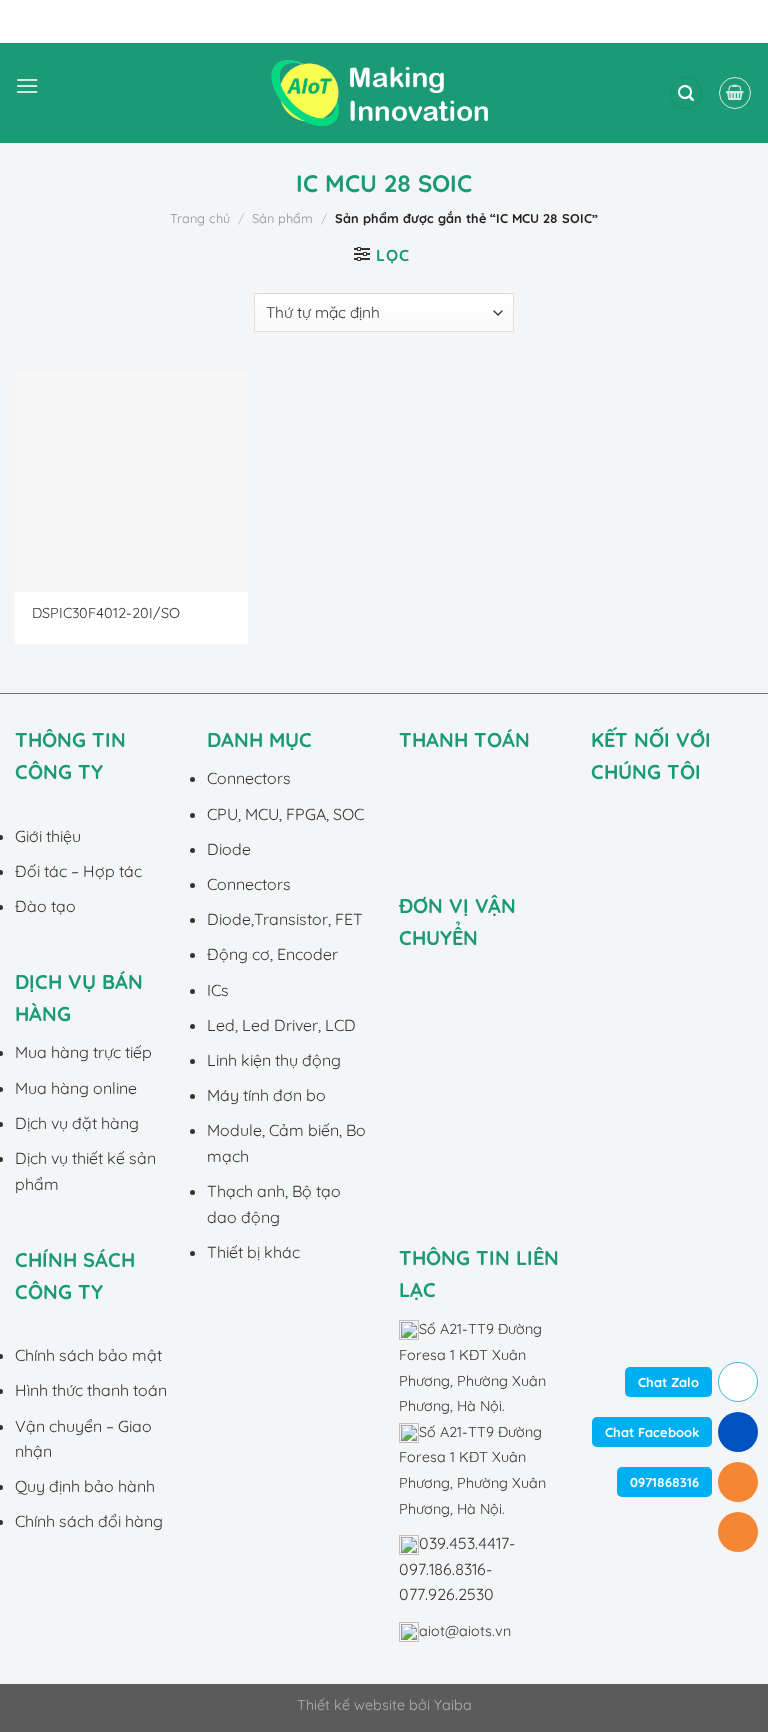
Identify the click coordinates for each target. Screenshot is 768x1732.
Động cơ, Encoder (272, 954)
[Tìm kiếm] (686, 93)
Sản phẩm (282, 218)
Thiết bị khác (253, 1252)
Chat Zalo (668, 1382)
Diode (229, 849)
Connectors (249, 778)
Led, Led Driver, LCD (281, 1025)
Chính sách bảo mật (88, 1355)
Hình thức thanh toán (91, 1390)
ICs (218, 990)
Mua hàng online (76, 1088)
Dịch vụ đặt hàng (77, 1123)
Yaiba (453, 1705)
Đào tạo (45, 906)
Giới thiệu (48, 836)
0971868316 (664, 1482)
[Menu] (27, 93)
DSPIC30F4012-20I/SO (106, 613)
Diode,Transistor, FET (285, 919)
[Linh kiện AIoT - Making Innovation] (384, 93)
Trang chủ (200, 218)
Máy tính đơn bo (266, 1095)
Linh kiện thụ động (274, 1060)
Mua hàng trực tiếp (83, 1052)
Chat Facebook (652, 1432)
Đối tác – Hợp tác (78, 871)
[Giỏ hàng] (735, 93)
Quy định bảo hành (85, 1486)
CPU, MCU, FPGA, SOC (285, 814)
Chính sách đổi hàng (89, 1521)
